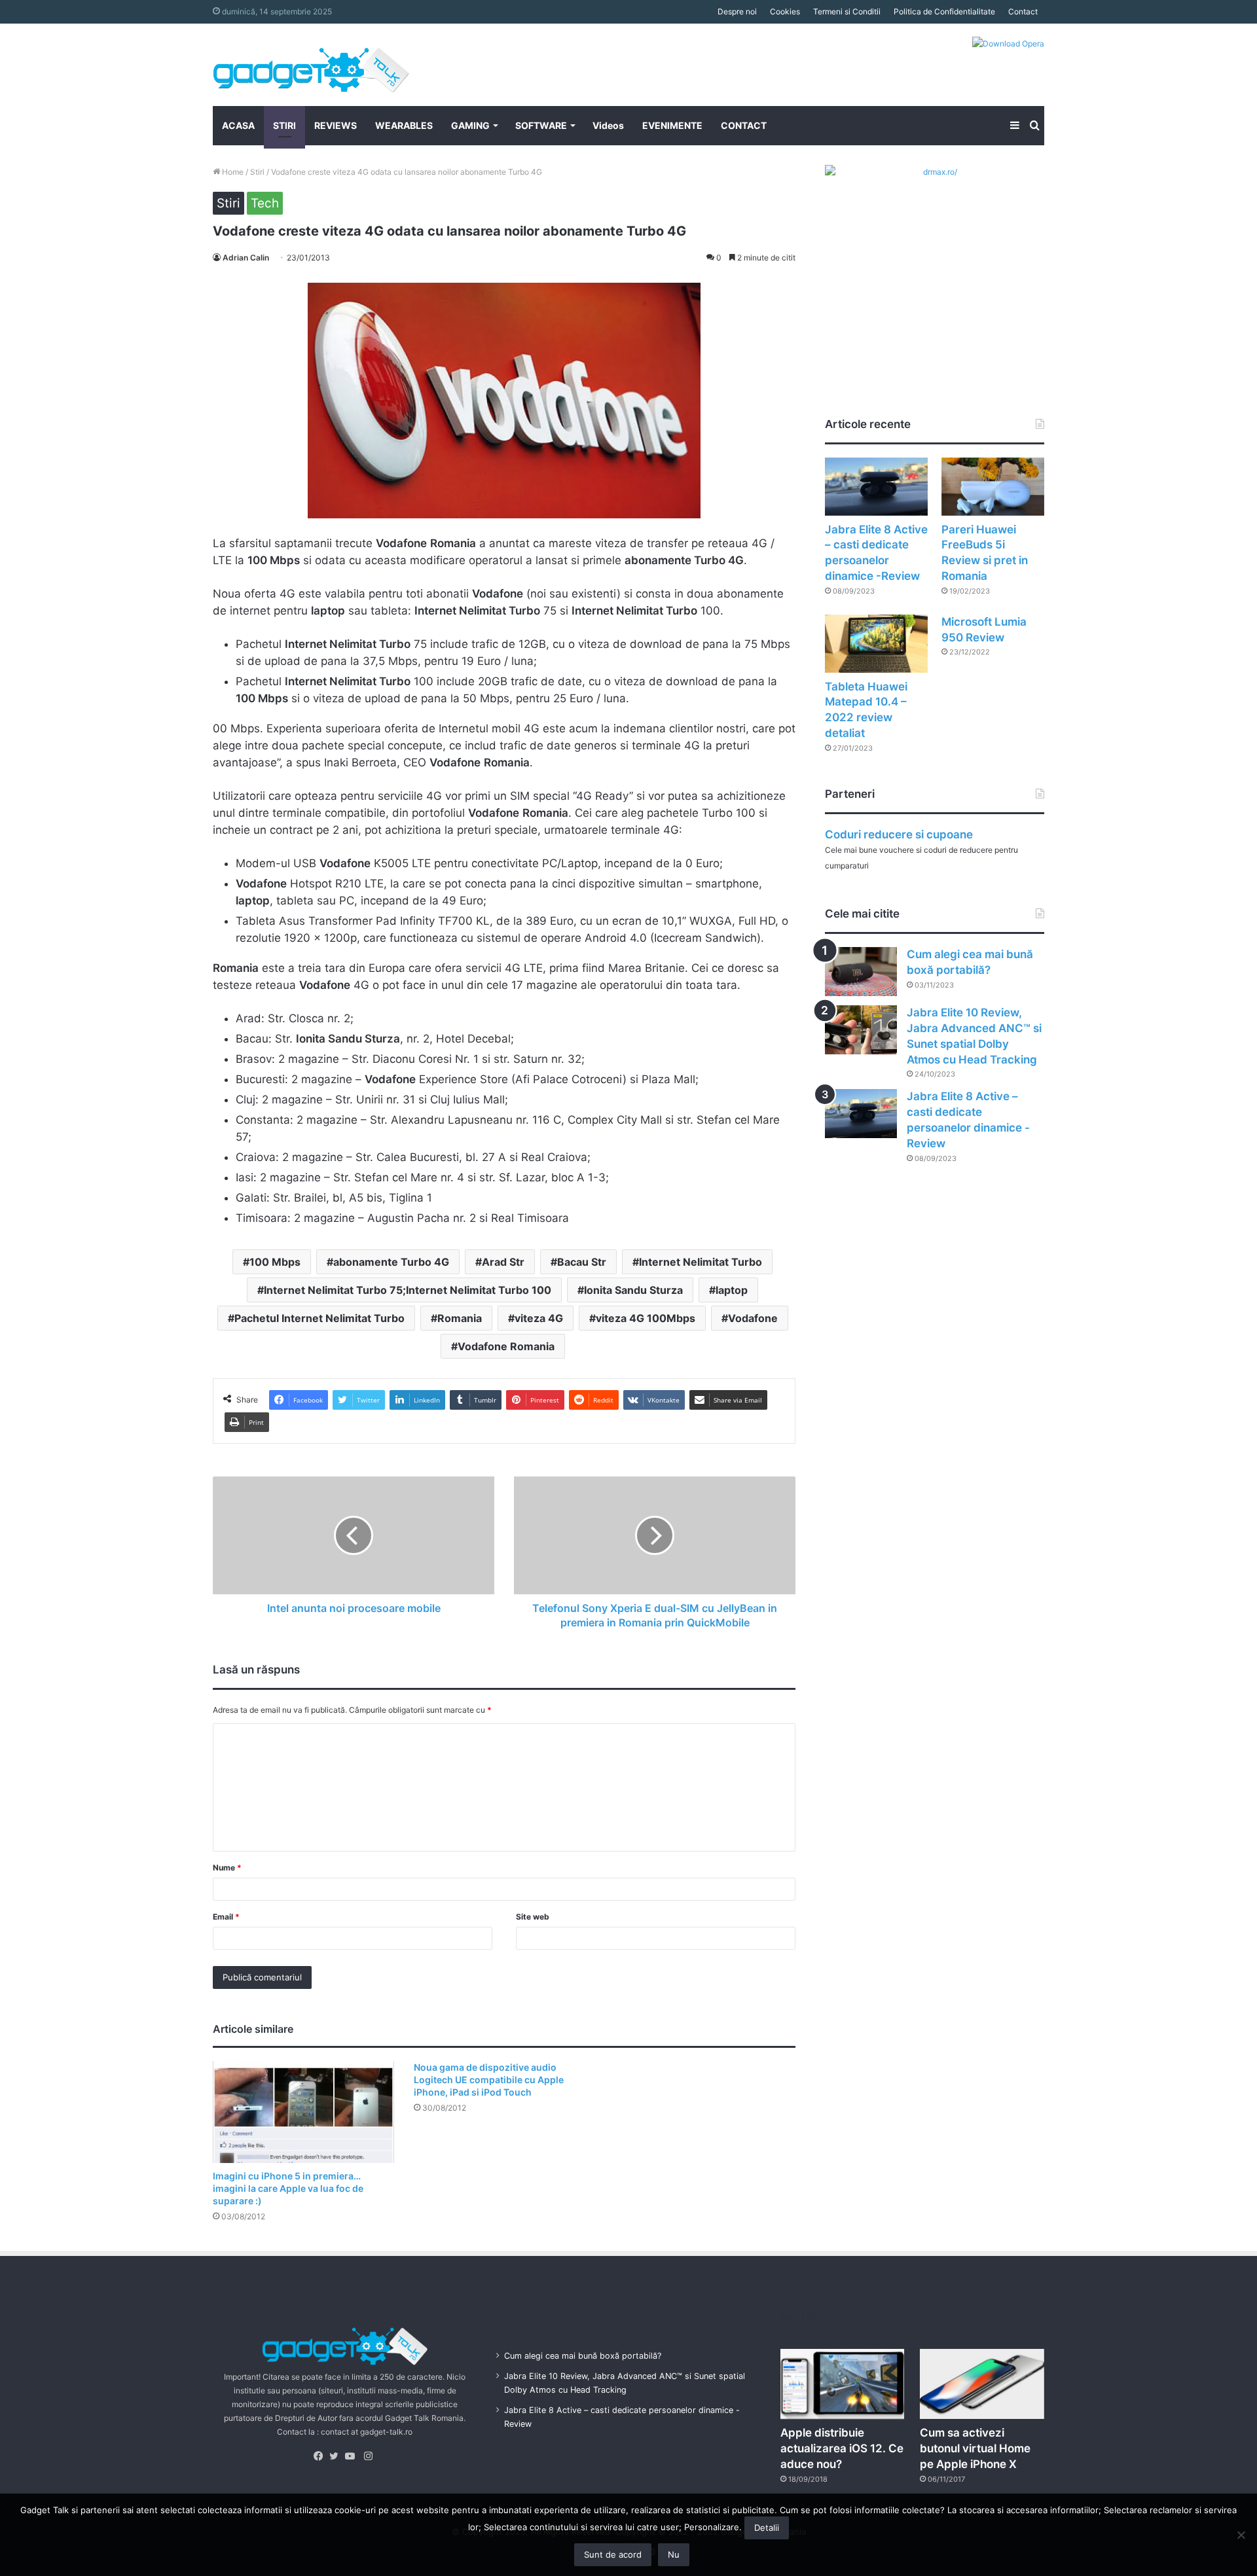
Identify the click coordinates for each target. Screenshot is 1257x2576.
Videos (608, 125)
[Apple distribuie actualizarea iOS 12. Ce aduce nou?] (843, 2384)
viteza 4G (539, 1318)
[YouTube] (353, 2456)
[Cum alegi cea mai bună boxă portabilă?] (861, 972)
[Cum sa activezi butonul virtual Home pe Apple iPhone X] (982, 2384)
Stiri (257, 172)
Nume (227, 1868)
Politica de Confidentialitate (944, 11)
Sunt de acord (613, 2554)
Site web (533, 1917)
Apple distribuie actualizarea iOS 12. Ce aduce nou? (842, 2448)
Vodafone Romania (506, 1346)
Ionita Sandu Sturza (633, 1290)
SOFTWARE (541, 125)
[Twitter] (337, 2456)
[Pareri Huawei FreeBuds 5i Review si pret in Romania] (993, 487)
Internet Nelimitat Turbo (701, 1262)
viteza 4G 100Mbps (646, 1318)
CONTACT (744, 125)
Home (232, 172)
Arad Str (503, 1262)
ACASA (238, 125)
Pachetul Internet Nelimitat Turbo (319, 1318)
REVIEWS (336, 125)
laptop (732, 1290)
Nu (674, 2554)
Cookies (785, 11)
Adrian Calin (246, 258)
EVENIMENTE (672, 125)
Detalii (767, 2528)
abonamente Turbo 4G (391, 1262)
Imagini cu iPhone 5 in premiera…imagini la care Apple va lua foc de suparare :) (288, 2188)
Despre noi (737, 11)
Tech (265, 203)
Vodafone (753, 1318)
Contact (1023, 11)
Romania (460, 1318)
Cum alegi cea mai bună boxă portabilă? (583, 2356)
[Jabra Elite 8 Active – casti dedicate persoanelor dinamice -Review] (876, 487)
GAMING (470, 125)
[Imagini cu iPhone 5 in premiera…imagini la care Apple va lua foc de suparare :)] (303, 2112)
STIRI (284, 125)
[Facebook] (321, 2456)
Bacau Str (582, 1262)
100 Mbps (275, 1262)
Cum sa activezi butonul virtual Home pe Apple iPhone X (975, 2448)
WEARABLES (404, 125)
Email (226, 1917)
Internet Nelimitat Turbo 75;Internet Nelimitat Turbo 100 (408, 1290)
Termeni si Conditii (847, 11)
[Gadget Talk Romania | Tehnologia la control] (311, 65)
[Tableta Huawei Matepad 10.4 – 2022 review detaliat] (876, 644)
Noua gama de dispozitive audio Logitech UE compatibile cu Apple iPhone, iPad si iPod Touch (489, 2080)
